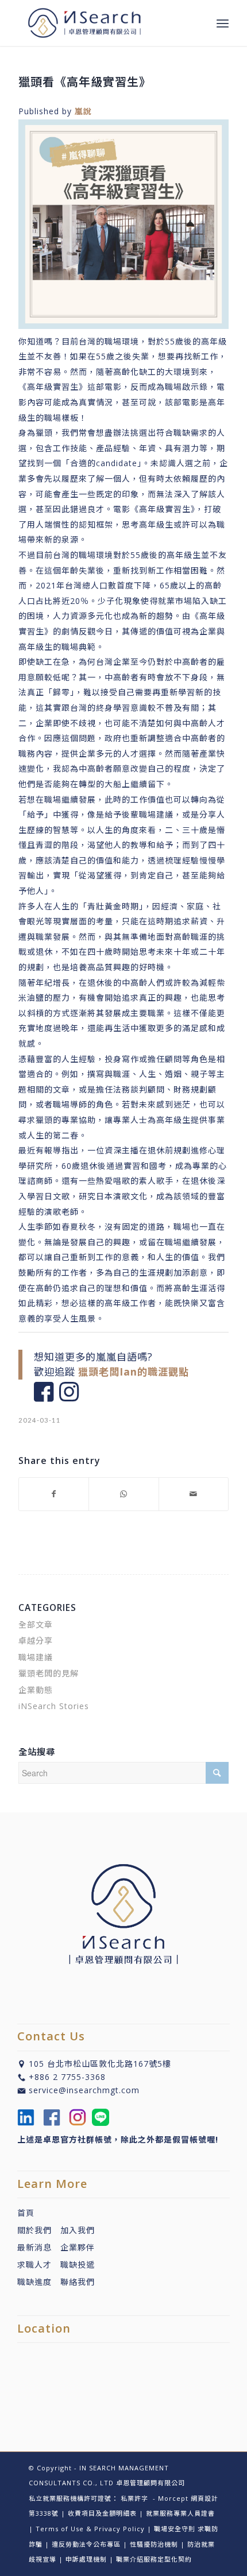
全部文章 (36, 1624)
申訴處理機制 (86, 2559)
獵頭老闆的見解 (49, 1673)
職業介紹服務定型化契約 (154, 2559)
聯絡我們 (78, 2282)
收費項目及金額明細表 (102, 2513)
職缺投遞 (73, 2265)
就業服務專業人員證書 (180, 2513)
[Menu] (223, 23)
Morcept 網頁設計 (188, 2498)
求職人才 (34, 2265)
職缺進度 (39, 2282)
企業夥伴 (78, 2247)
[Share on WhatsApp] (123, 1494)
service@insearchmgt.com (84, 2090)
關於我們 (34, 2230)
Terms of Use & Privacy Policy (90, 2529)
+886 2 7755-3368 (67, 2077)
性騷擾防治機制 (154, 2544)
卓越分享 (36, 1640)
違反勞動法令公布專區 (86, 2544)
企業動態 (36, 1690)
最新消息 (39, 2247)
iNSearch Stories (54, 1706)
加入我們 (78, 2230)
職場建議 (36, 1657)
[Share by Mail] (194, 1494)
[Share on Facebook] (54, 1494)
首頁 (26, 2213)
